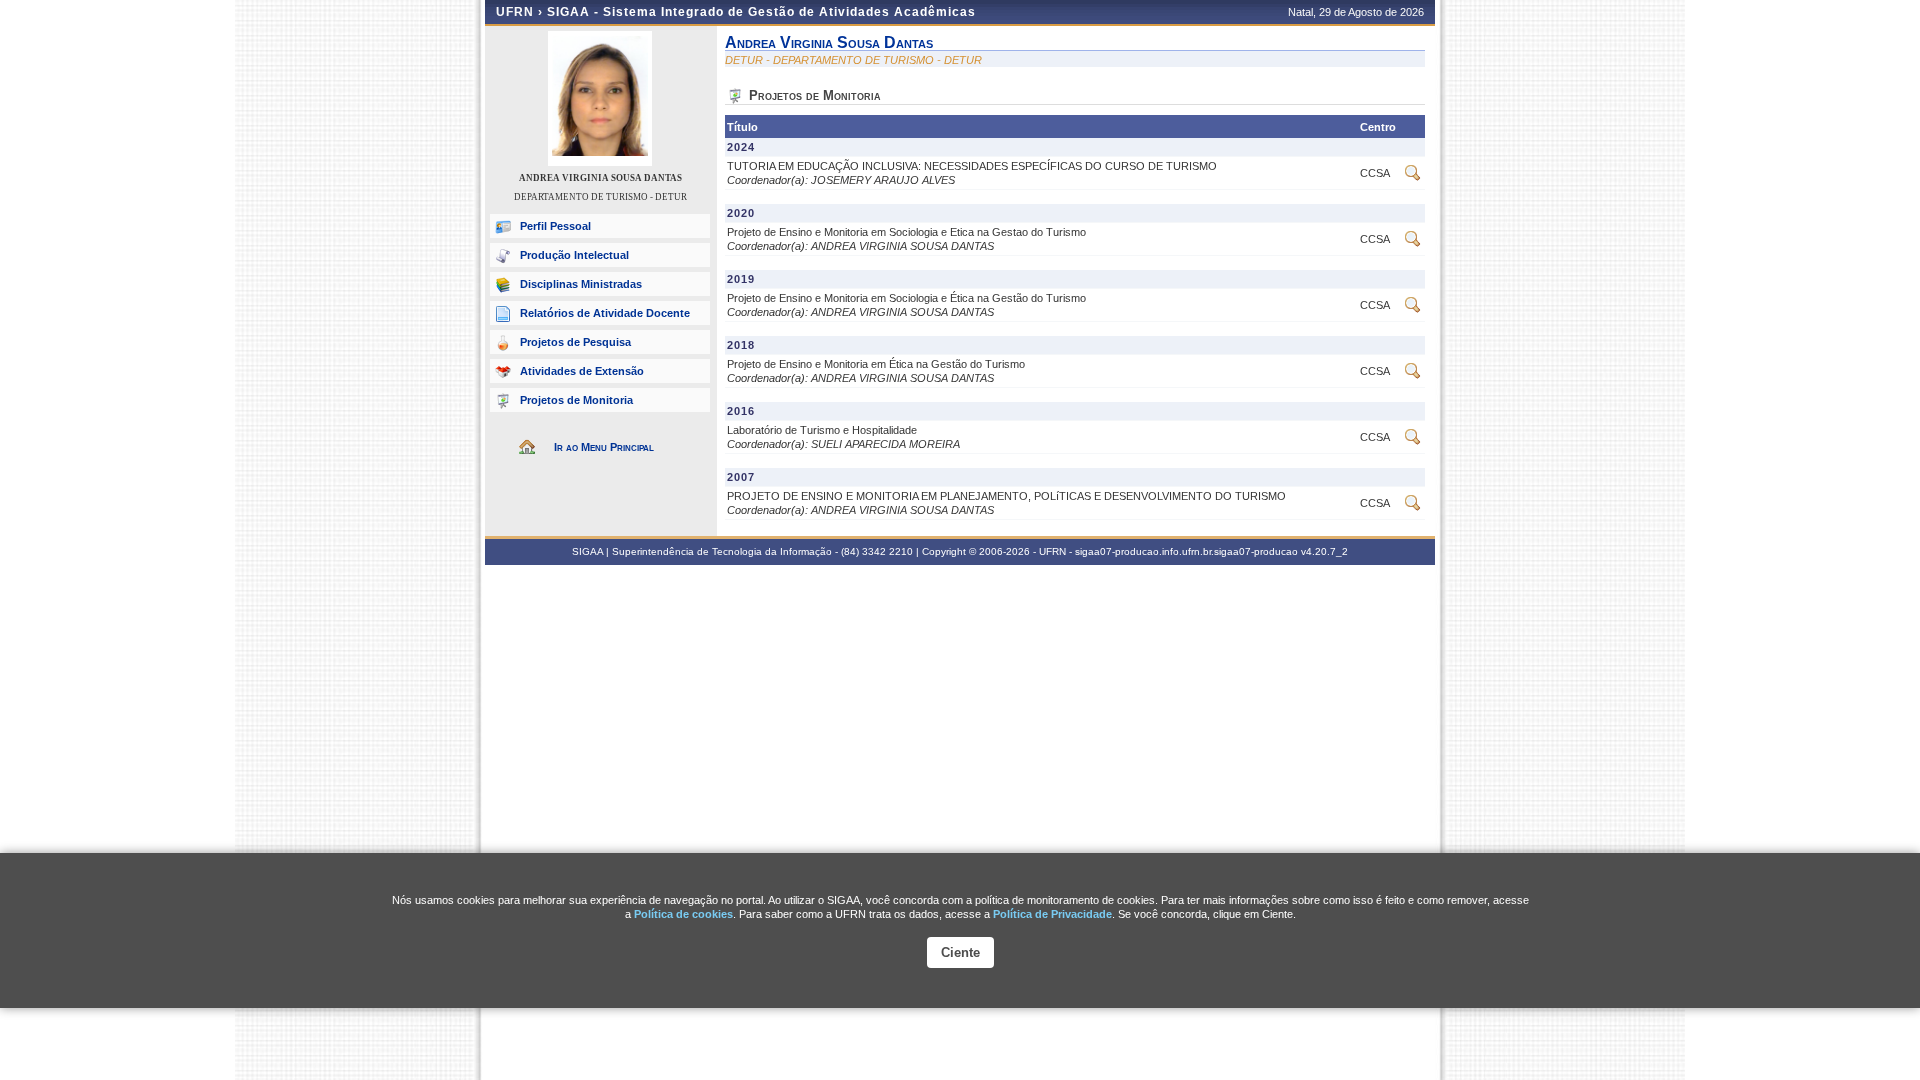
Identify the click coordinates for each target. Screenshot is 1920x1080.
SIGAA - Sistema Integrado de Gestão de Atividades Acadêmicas (761, 12)
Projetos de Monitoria (576, 400)
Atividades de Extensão (582, 371)
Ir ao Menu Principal (604, 447)
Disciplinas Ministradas (581, 284)
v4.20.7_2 (1324, 551)
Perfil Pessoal (555, 226)
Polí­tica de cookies (683, 914)
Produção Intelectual (574, 255)
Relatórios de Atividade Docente (605, 313)
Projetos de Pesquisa (575, 342)
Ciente (960, 952)
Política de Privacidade (1052, 914)
